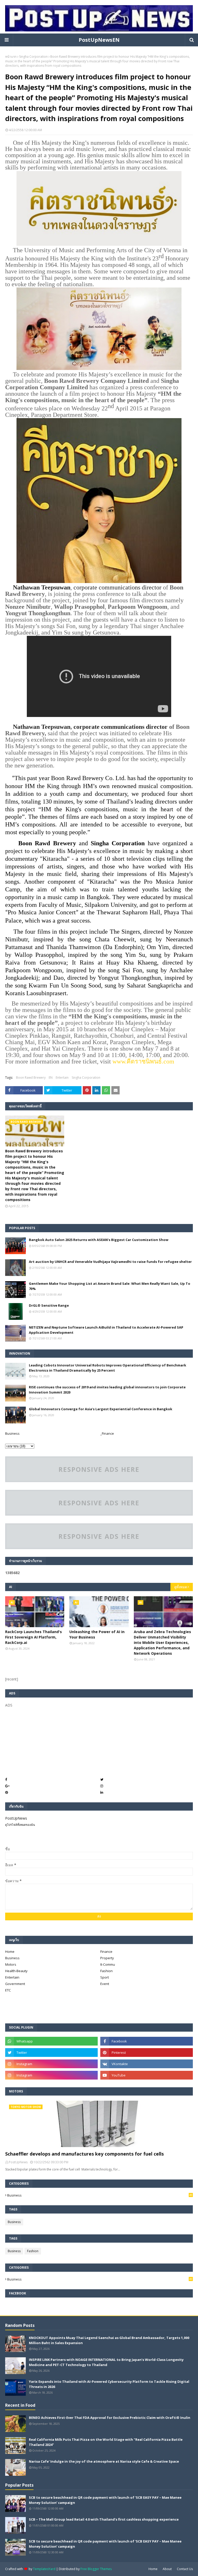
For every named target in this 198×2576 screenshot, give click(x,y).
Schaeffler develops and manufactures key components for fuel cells (84, 2154)
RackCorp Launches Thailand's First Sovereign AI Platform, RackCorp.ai (34, 1637)
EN (51, 1078)
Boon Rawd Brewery (31, 1078)
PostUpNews (16, 1818)
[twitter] (51, 2053)
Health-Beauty (16, 1971)
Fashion (106, 1971)
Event (105, 1984)
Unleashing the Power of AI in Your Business (97, 1634)
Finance (106, 1952)
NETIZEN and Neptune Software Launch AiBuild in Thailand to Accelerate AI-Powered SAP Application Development (106, 1330)
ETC (8, 1990)
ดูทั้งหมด (181, 1587)
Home (10, 1952)
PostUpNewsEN (99, 40)
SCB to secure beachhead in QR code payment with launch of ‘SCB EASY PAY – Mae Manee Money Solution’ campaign (105, 2500)
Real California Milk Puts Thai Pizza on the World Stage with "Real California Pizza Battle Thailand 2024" (106, 2442)
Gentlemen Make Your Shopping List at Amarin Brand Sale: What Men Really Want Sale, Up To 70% (110, 1286)
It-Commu (108, 1964)
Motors (11, 1964)
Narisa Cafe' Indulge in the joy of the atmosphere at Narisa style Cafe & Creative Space (104, 2461)
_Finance (107, 1433)
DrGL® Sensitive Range (49, 1305)
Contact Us (185, 2569)
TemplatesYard (44, 2569)
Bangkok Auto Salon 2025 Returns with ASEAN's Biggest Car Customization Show (99, 1240)
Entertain (62, 1078)
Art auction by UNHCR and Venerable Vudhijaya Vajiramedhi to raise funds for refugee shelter (110, 1262)
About (167, 2569)
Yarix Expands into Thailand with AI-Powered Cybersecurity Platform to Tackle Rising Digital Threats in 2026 (109, 2384)
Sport (105, 1977)
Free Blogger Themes (96, 2569)
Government (15, 1984)
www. (119, 1061)
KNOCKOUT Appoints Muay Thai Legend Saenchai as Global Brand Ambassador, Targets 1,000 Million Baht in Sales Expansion (109, 2340)
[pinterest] (147, 2053)
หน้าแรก (11, 57)
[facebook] (147, 2041)
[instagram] (51, 2064)
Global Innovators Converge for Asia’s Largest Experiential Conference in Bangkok (101, 1409)
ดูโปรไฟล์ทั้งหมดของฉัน (20, 1825)
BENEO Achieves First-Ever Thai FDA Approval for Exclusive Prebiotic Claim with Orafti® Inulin (110, 2418)
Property (107, 1958)
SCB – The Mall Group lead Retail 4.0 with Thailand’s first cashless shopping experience (104, 2519)
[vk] (147, 2064)
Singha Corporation (33, 57)
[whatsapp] (51, 2041)
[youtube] (147, 2075)
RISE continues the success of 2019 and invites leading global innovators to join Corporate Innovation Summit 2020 (107, 1390)
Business (12, 1433)
